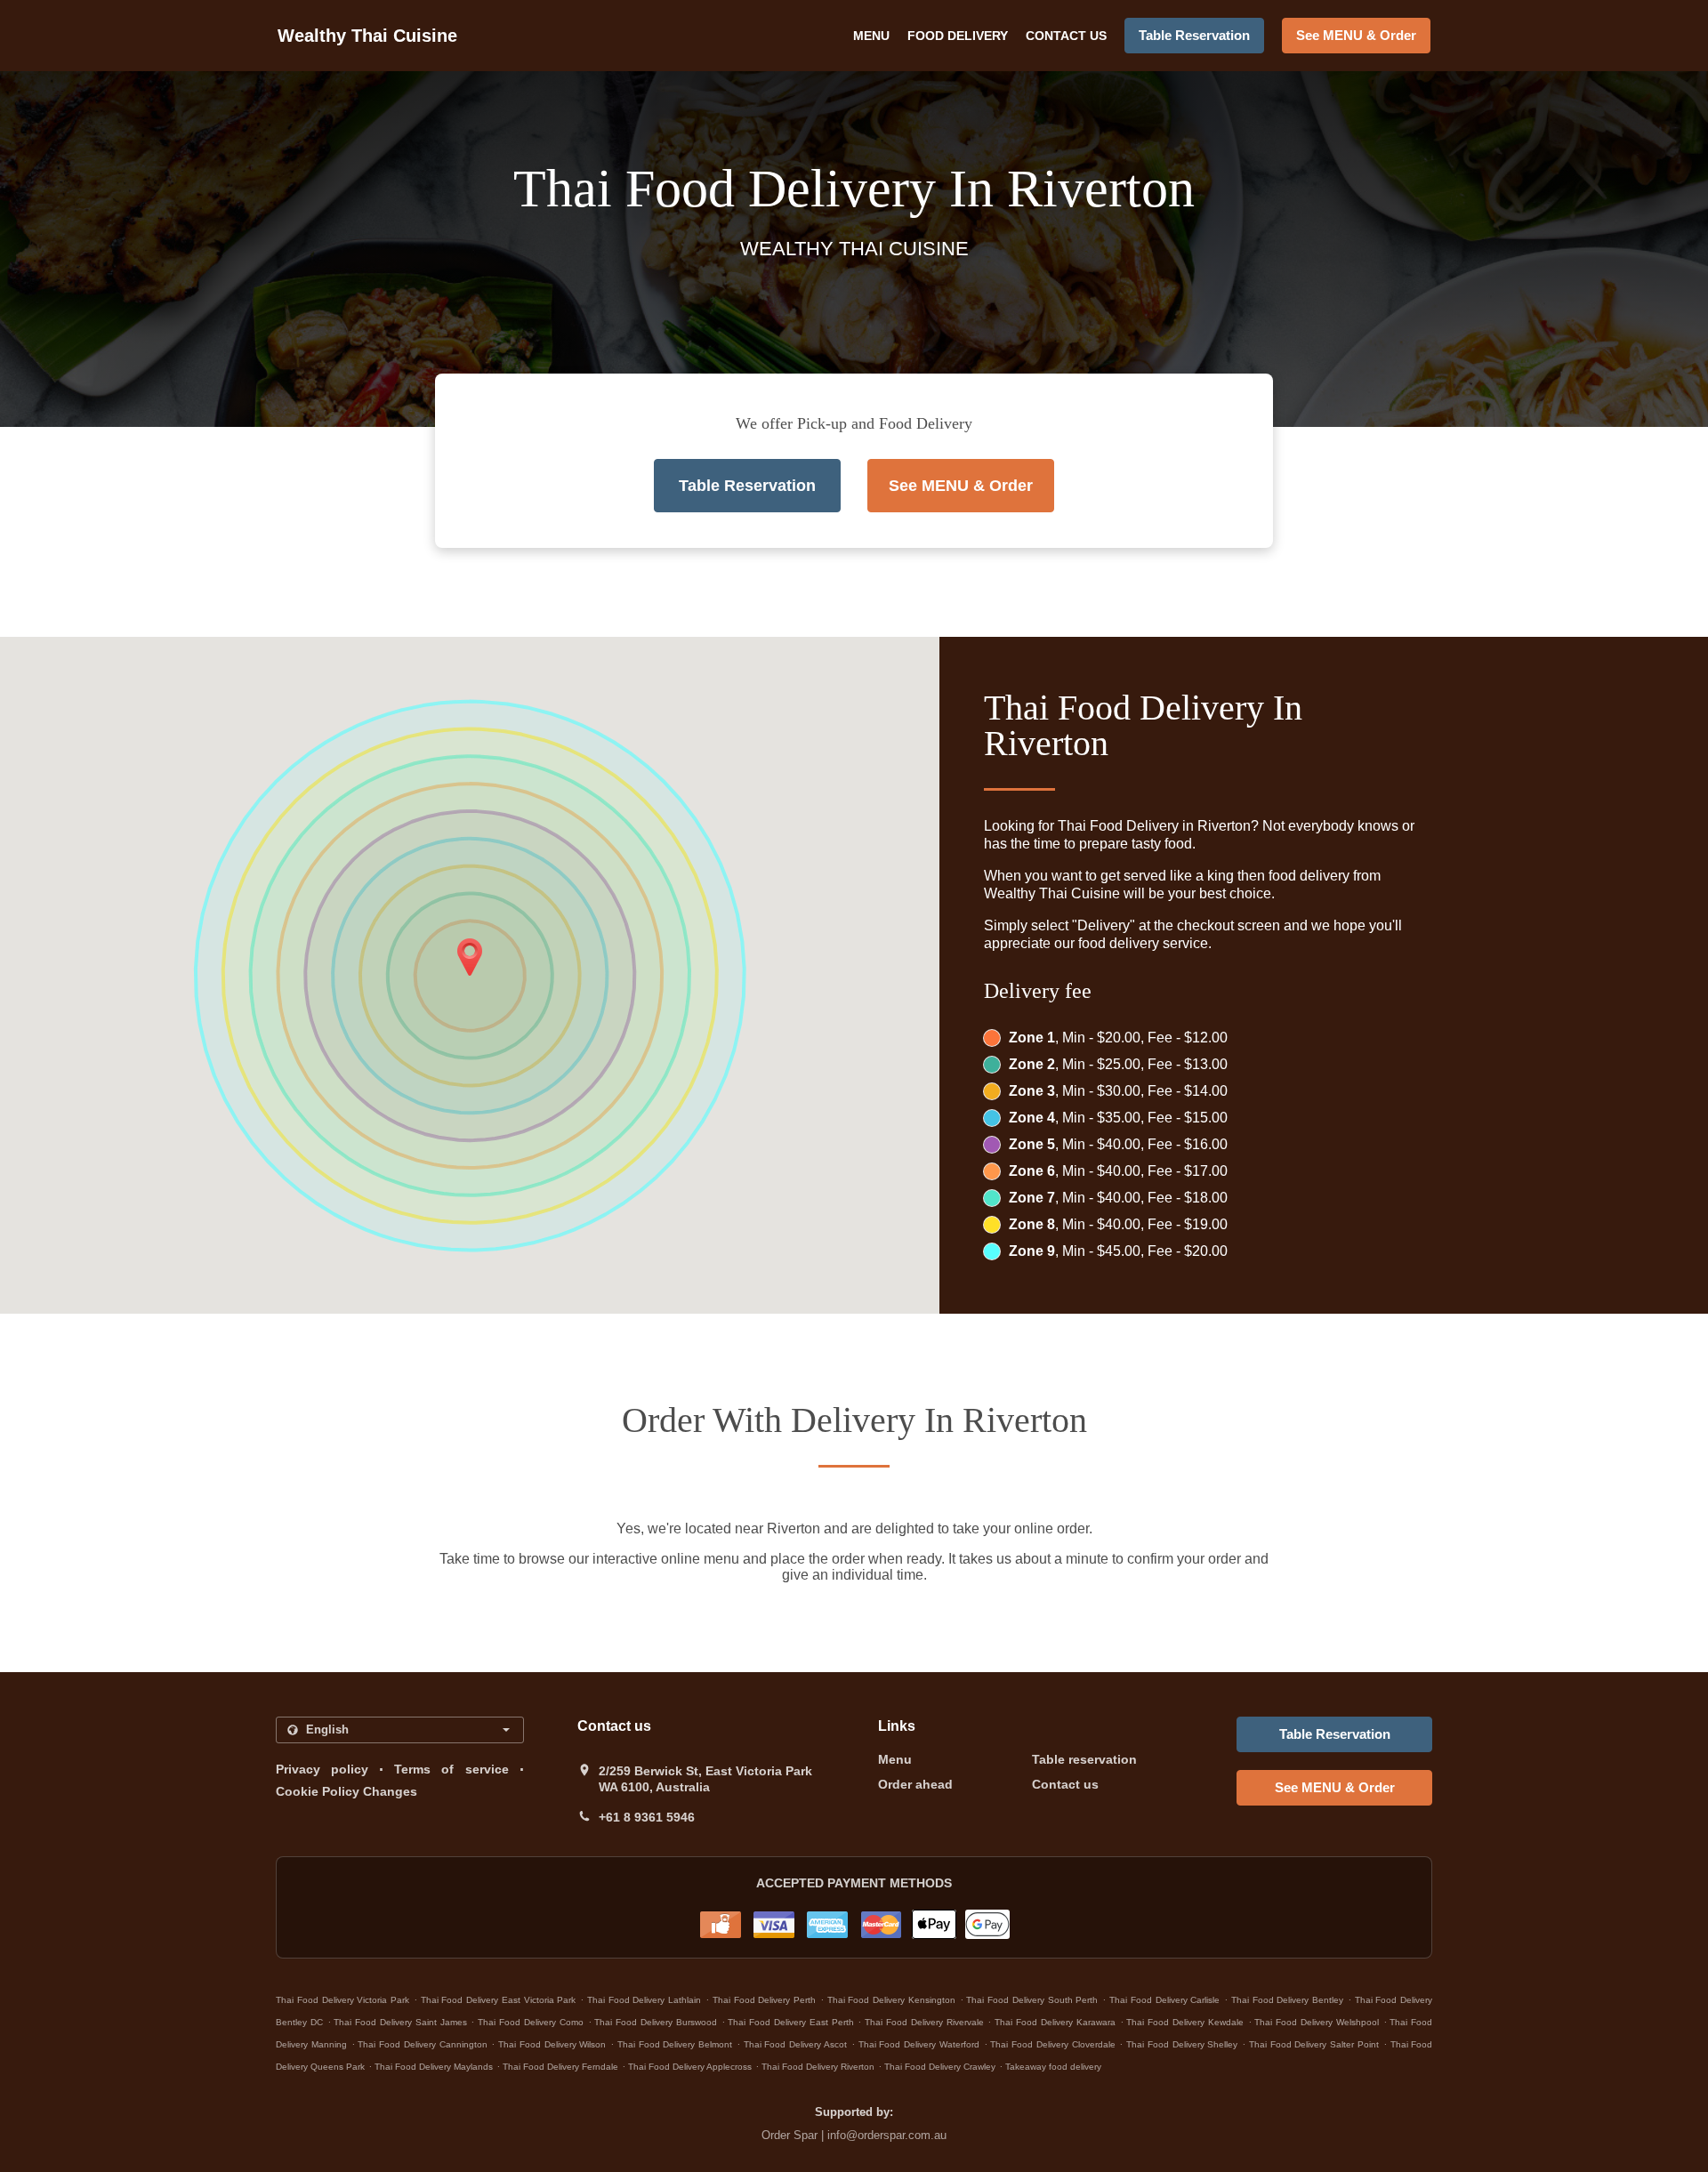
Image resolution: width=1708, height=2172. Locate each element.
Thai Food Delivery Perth (764, 2000)
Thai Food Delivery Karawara (1055, 2022)
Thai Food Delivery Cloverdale (1052, 2044)
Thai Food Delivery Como (530, 2022)
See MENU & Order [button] (1356, 35)
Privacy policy (322, 1769)
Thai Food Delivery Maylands (434, 2067)
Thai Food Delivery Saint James (400, 2022)
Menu (871, 36)
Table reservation (1084, 1759)
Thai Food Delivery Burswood (655, 2022)
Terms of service (451, 1769)
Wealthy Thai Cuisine (367, 36)
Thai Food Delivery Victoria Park (342, 2000)
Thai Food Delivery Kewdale (1184, 2022)
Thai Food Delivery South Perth (1032, 2000)
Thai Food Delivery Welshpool (1316, 2022)
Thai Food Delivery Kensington (891, 2000)
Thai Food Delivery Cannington (422, 2044)
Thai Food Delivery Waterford (919, 2044)
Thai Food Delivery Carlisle (1164, 2000)
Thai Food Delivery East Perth (790, 2022)
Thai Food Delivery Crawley (940, 2067)
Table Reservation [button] (1194, 35)
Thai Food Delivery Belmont (675, 2044)
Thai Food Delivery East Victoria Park (499, 2000)
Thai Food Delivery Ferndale (560, 2067)
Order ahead (915, 1784)
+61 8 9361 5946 (647, 1817)
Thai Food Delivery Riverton (818, 2067)
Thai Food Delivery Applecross (690, 2067)
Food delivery (958, 36)
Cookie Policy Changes (346, 1791)
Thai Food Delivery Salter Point (1314, 2044)
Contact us (1066, 36)
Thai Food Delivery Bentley (1287, 2000)
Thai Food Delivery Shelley (1182, 2044)
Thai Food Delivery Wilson (552, 2044)
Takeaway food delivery (1053, 2067)
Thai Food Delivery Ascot (795, 2044)
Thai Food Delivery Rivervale (924, 2022)
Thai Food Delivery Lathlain (644, 2000)
